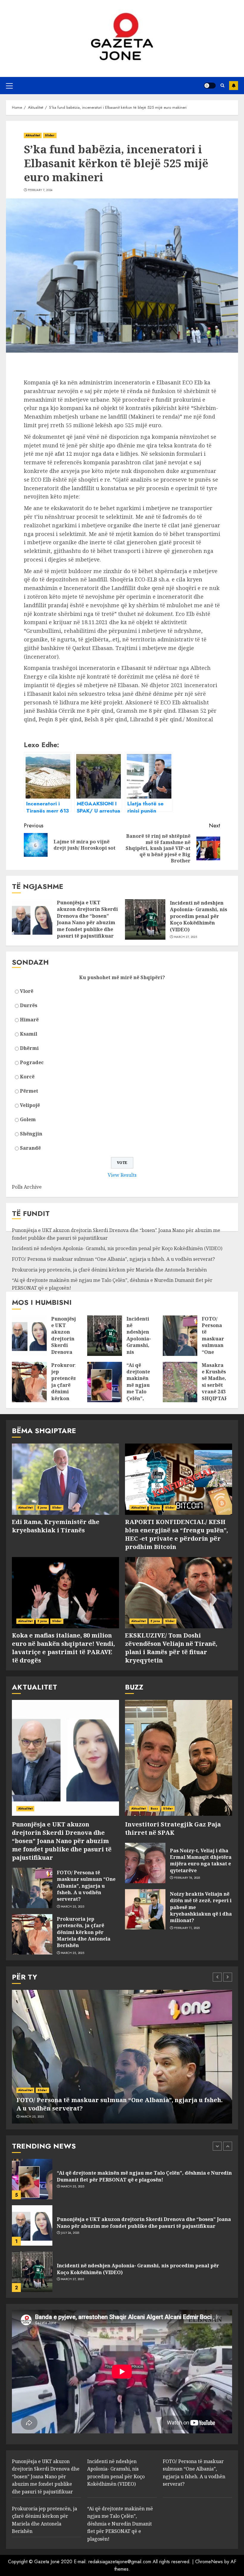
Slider (50, 135)
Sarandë (30, 1148)
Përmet (29, 1091)
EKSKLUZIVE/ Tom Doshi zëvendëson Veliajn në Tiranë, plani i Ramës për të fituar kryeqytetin (171, 1648)
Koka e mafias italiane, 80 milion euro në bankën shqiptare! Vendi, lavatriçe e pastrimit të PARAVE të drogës (63, 1648)
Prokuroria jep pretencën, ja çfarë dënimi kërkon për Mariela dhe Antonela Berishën (109, 1270)
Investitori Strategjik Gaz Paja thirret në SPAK (173, 1828)
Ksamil (29, 1034)
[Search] (222, 85)
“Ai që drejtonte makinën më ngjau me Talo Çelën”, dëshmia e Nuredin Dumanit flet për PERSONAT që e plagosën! (144, 2176)
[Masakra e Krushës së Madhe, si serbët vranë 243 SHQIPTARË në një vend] (180, 1382)
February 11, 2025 (187, 1928)
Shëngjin (31, 1134)
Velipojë (30, 1105)
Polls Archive (27, 1187)
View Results (122, 1175)
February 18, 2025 (187, 1878)
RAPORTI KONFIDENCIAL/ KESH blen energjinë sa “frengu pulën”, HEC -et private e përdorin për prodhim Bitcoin (176, 1534)
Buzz (154, 1808)
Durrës (29, 1005)
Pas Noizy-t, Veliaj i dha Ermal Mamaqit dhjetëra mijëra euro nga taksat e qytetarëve (201, 1860)
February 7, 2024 (40, 190)
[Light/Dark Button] (210, 86)
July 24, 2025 (70, 2233)
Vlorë (27, 991)
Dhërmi (29, 1048)
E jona (42, 1508)
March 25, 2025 (73, 1907)
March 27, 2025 (186, 937)
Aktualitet (33, 135)
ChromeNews (209, 2562)
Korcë (27, 1077)
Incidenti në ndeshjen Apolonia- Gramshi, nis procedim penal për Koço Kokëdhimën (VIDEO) (198, 916)
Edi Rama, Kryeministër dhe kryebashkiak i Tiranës (56, 1526)
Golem (28, 1119)
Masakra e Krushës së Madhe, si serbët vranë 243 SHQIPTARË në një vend (216, 1388)
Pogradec (32, 1062)
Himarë (29, 1020)
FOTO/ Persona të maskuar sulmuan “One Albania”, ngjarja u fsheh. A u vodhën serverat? (113, 1259)
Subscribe (234, 86)
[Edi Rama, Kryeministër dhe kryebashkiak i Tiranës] (65, 1479)
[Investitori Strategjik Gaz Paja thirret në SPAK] (179, 1758)
